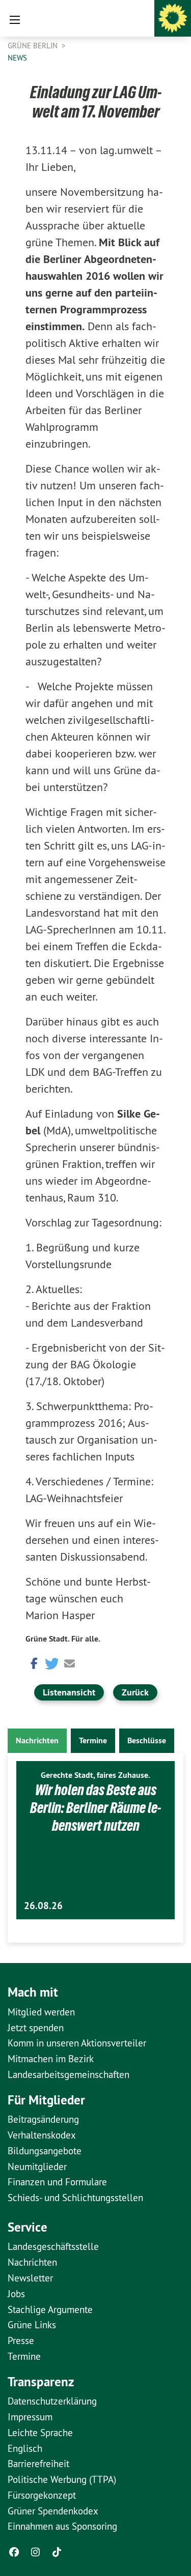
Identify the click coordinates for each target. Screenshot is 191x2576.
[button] (33, 1663)
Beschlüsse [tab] (147, 1740)
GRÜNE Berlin (34, 46)
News (17, 58)
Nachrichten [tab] (37, 1740)
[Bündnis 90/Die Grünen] (173, 18)
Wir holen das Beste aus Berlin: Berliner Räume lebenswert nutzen (95, 1808)
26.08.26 (43, 1906)
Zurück (135, 1692)
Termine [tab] (93, 1740)
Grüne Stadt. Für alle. (63, 1639)
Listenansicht (69, 1692)
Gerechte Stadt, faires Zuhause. (95, 1775)
